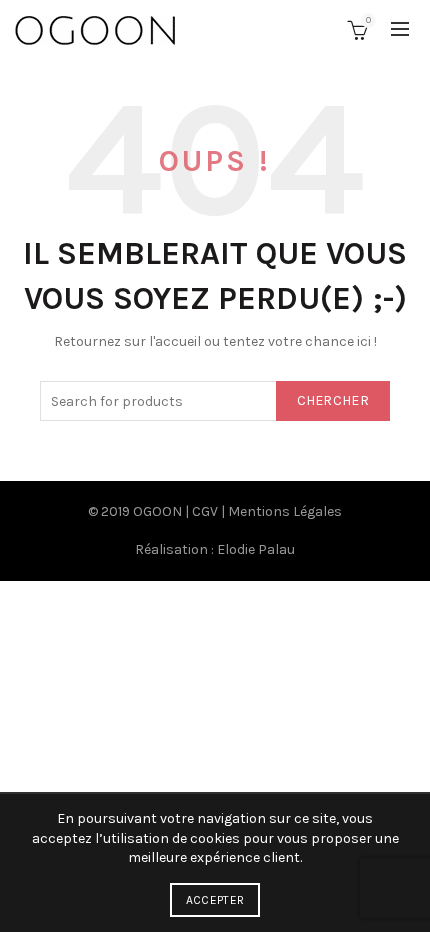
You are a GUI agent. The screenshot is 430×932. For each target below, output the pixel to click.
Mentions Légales (285, 511)
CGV (205, 511)
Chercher (333, 400)
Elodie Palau (256, 549)
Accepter (215, 900)
